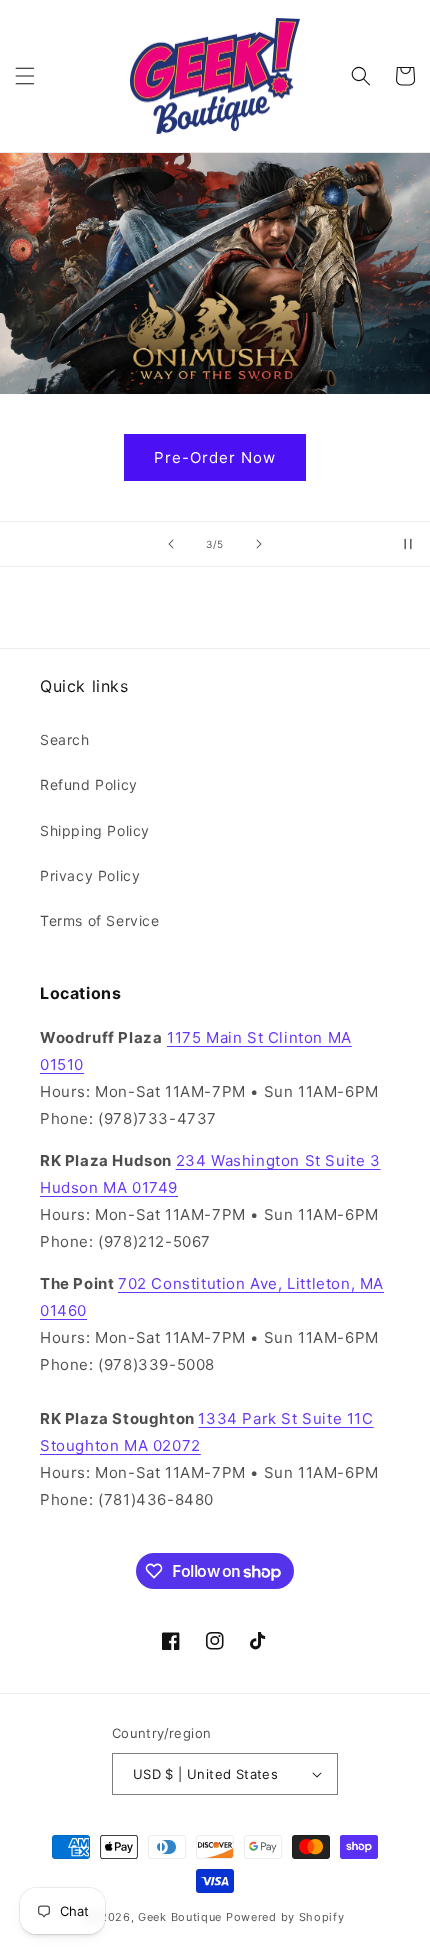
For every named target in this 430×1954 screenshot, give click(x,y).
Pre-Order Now (215, 457)
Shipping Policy (95, 830)
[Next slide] (259, 544)
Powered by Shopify (285, 1917)
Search (65, 739)
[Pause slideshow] (408, 544)
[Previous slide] (171, 544)
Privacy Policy (90, 875)
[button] (25, 76)
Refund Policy (89, 784)
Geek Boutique (180, 1917)
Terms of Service (100, 920)
